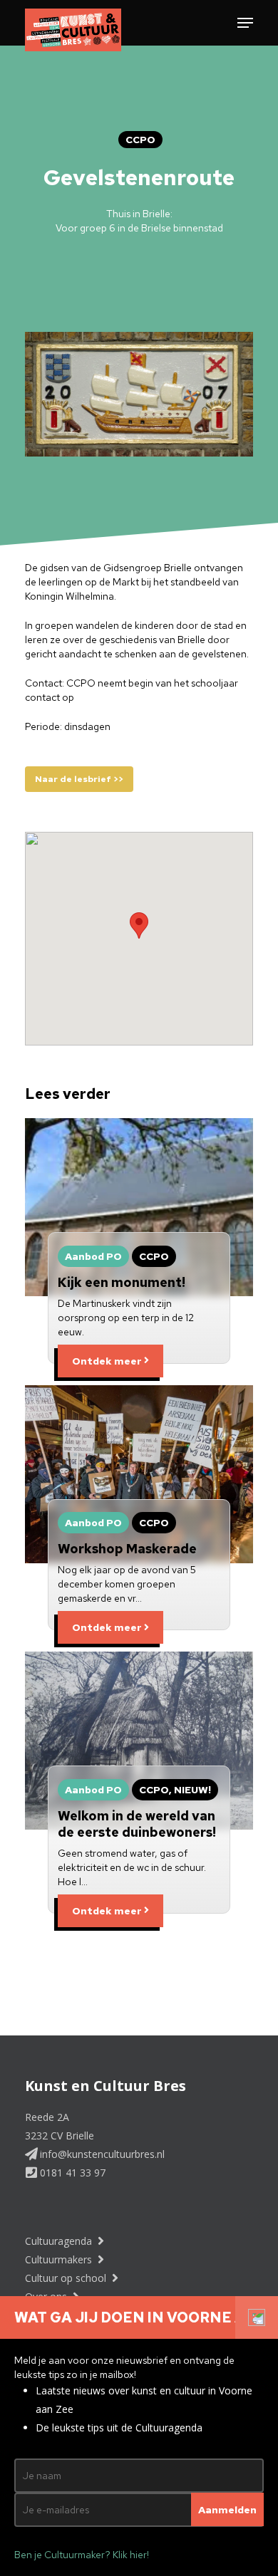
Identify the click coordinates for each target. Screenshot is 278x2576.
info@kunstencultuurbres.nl (101, 2154)
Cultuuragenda (60, 2241)
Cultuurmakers (60, 2259)
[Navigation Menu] (245, 23)
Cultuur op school (67, 2278)
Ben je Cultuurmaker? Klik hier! (82, 2555)
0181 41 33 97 (71, 2173)
